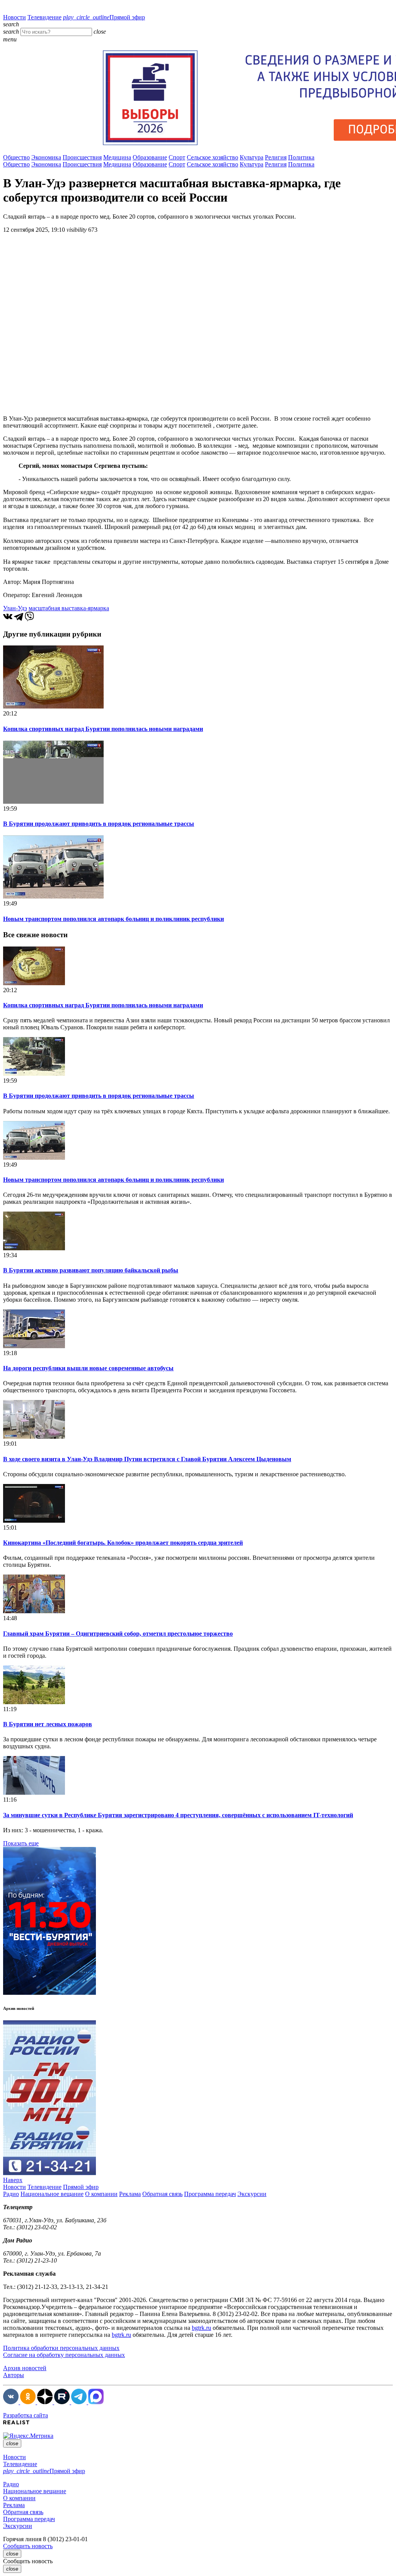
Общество (16, 157)
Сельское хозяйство (213, 157)
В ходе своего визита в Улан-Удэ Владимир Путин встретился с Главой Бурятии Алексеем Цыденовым (147, 1459)
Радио (11, 2194)
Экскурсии (252, 2194)
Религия (276, 157)
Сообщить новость (28, 2546)
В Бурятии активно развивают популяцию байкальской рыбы (91, 1270)
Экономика (46, 157)
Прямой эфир (104, 17)
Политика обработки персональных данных (61, 2348)
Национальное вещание (52, 2194)
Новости (15, 17)
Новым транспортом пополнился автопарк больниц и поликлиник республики (114, 919)
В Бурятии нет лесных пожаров (48, 1724)
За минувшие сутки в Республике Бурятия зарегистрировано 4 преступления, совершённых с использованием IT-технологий (178, 1815)
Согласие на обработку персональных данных (64, 2355)
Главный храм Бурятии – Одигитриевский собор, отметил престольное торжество (118, 1634)
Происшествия (82, 157)
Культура (252, 157)
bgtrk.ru (201, 2328)
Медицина (117, 157)
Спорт (177, 157)
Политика (301, 157)
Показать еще (21, 1843)
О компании (101, 2194)
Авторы (14, 2375)
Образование (150, 157)
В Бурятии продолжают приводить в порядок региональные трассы (99, 824)
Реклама (130, 2194)
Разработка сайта (26, 2415)
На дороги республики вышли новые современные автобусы (88, 1368)
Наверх (13, 2180)
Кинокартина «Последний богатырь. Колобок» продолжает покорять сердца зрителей (123, 1543)
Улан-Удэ (15, 608)
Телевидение (44, 17)
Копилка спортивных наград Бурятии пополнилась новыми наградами (103, 729)
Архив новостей (25, 2368)
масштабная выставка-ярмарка (69, 608)
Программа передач (210, 2194)
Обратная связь (162, 2194)
